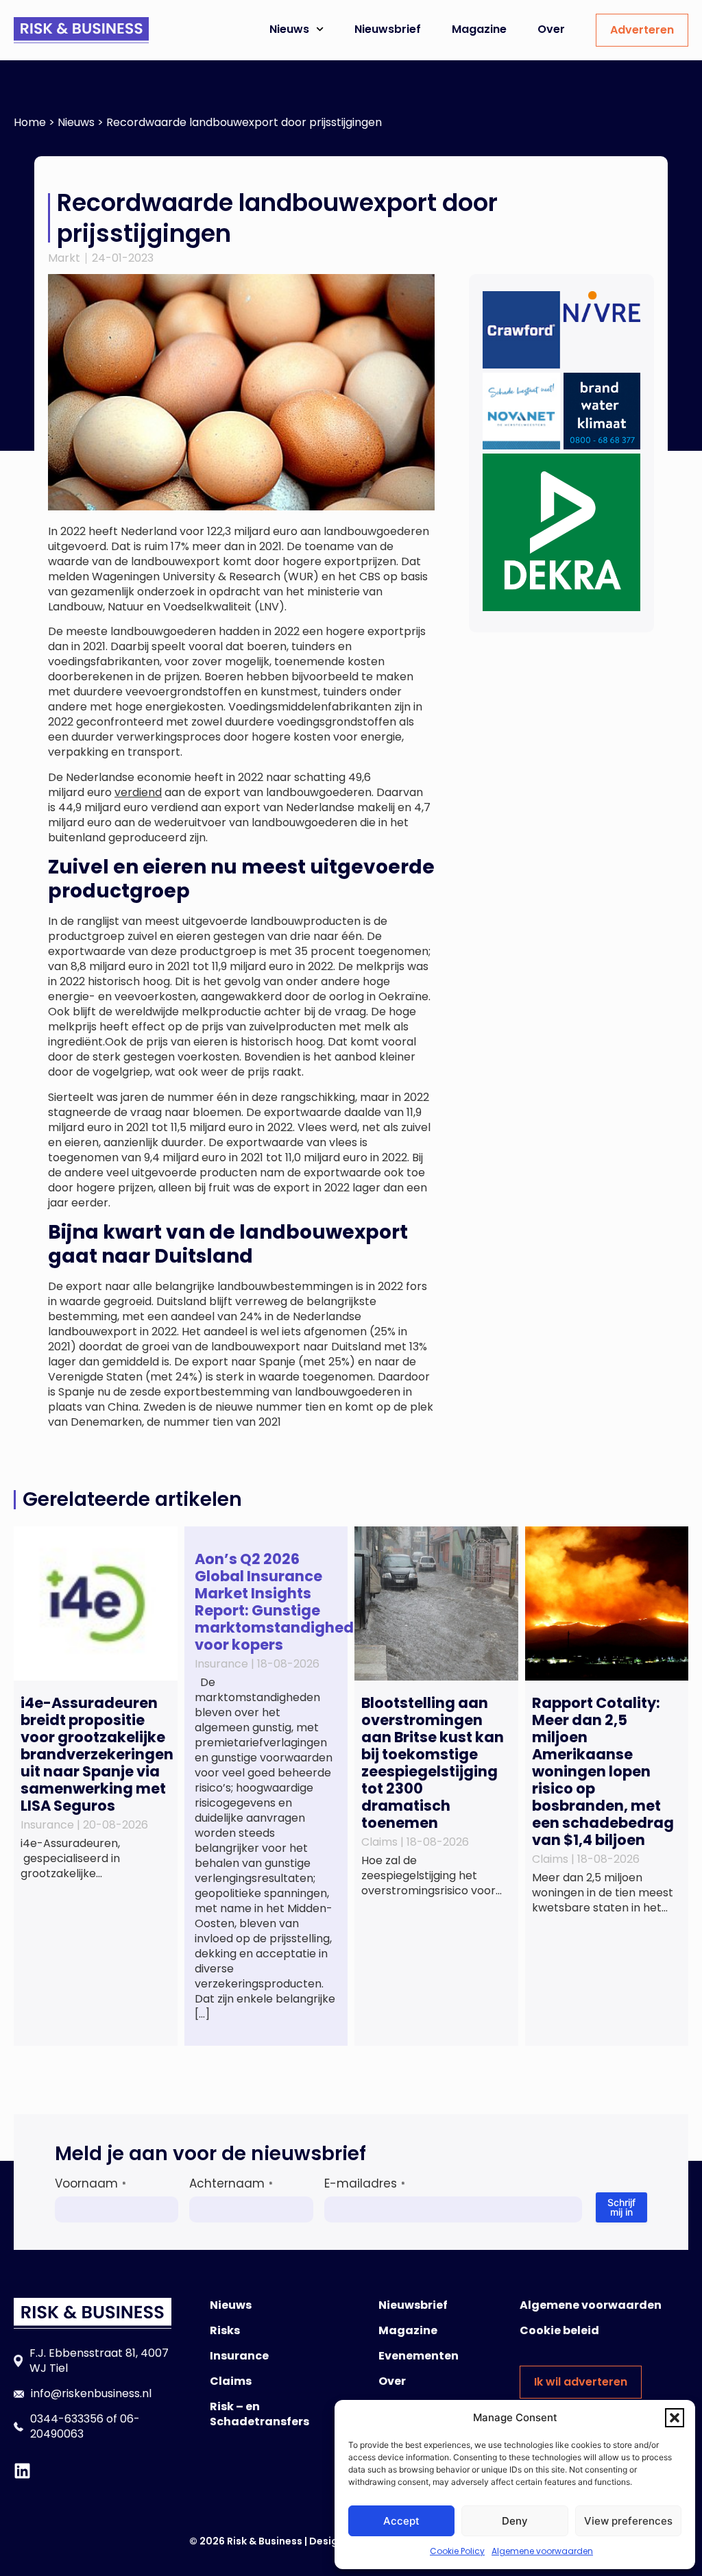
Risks (225, 2330)
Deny (515, 2521)
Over (551, 29)
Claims (231, 2381)
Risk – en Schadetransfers (259, 2414)
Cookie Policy (457, 2551)
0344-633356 (67, 2419)
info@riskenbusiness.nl (91, 2393)
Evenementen (419, 2356)
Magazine (479, 29)
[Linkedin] (22, 2471)
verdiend (138, 792)
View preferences (628, 2521)
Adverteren (642, 30)
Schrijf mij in (621, 2207)
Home (30, 122)
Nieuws (289, 29)
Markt (64, 258)
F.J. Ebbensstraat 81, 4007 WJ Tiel (99, 2361)
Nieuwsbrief (388, 29)
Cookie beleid (559, 2330)
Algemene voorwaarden (542, 2551)
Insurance (239, 2356)
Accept (401, 2521)
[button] (675, 2418)
